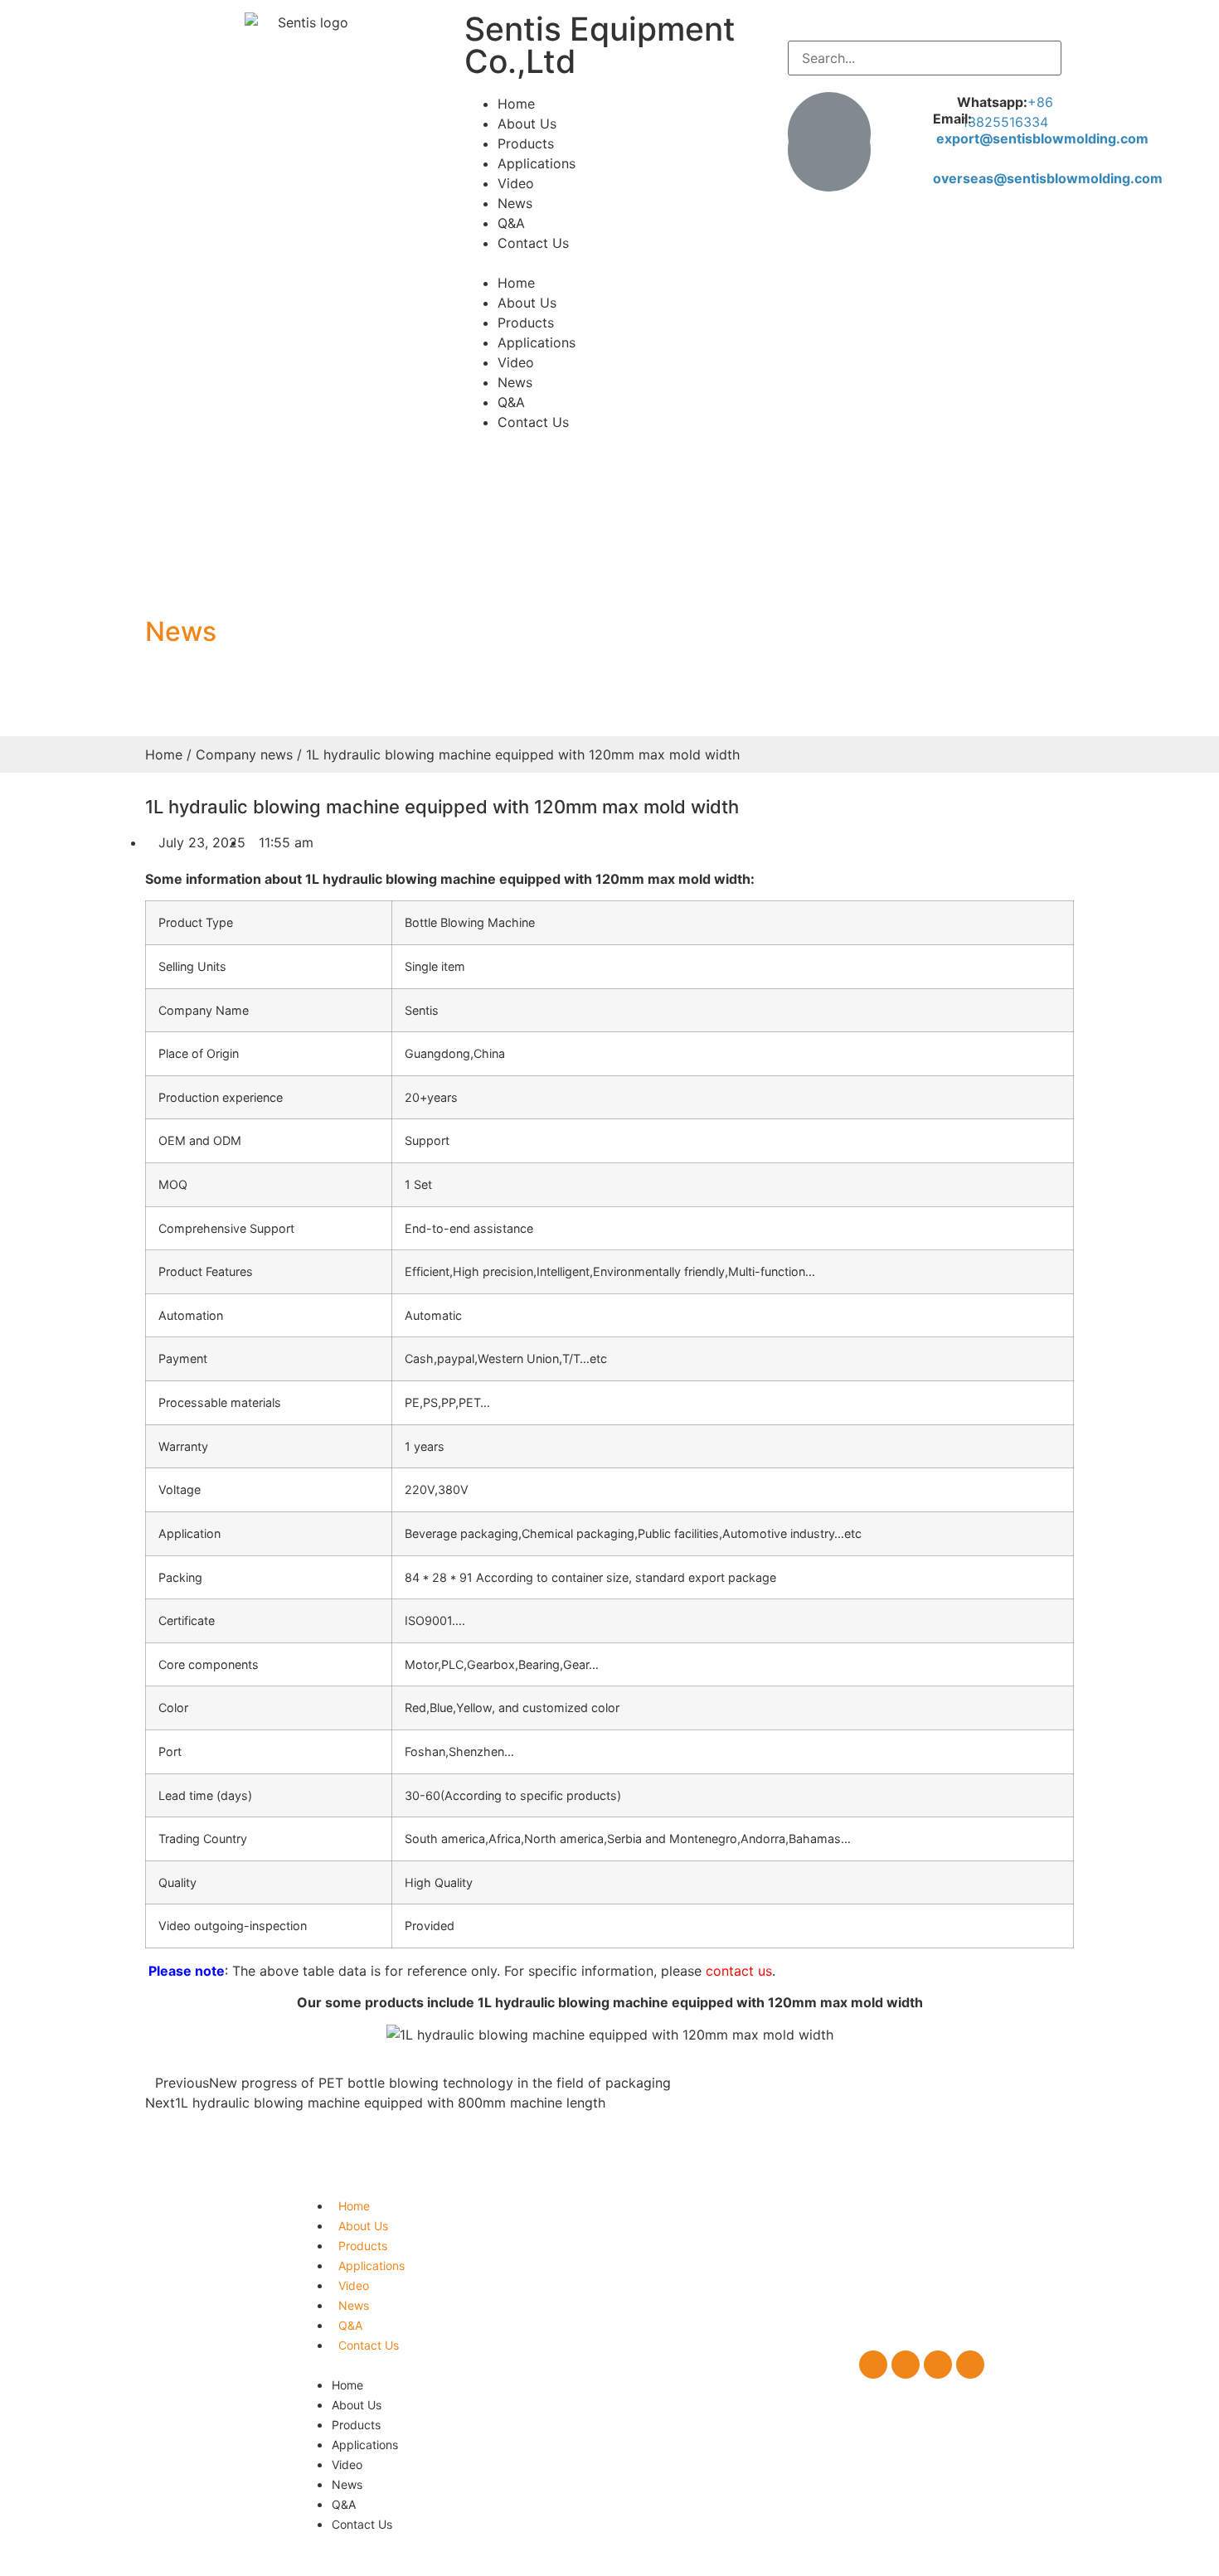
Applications (537, 163)
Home (516, 104)
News (515, 203)
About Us (527, 124)
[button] (609, 263)
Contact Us (533, 243)
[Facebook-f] (873, 2365)
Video (516, 183)
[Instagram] (938, 2365)
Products (526, 143)
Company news (244, 754)
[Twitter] (906, 2365)
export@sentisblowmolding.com (1042, 138)
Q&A (511, 223)
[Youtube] (970, 2365)
